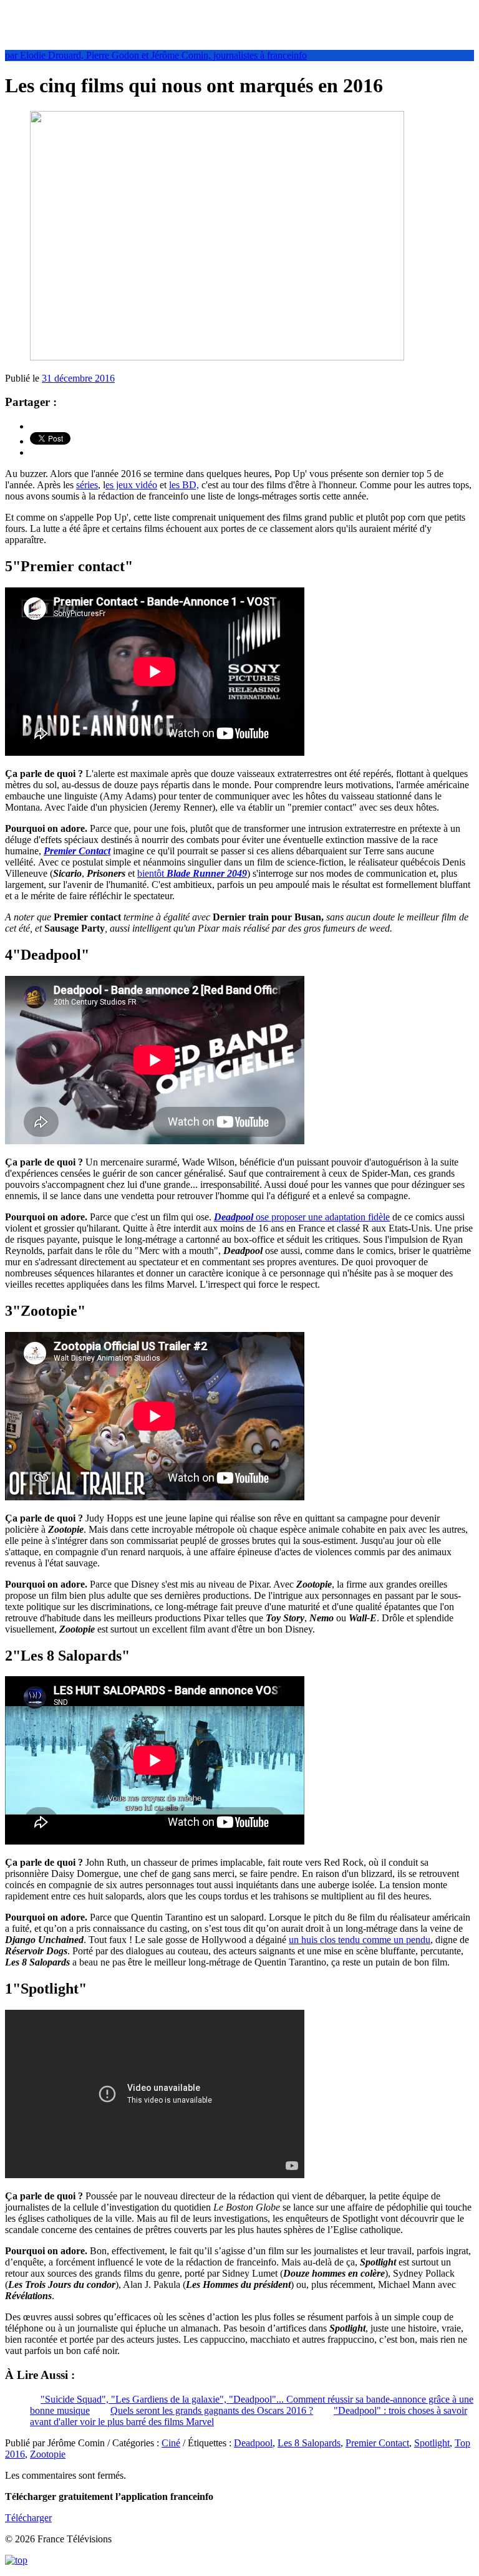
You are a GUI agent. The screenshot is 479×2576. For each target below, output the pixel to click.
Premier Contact (77, 851)
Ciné (171, 2443)
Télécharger (28, 2518)
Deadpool (253, 2443)
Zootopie (48, 2454)
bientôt (192, 873)
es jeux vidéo (131, 485)
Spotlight (432, 2443)
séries (87, 485)
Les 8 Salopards (309, 2443)
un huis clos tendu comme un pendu (360, 1940)
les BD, (184, 485)
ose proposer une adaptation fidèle (302, 1217)
